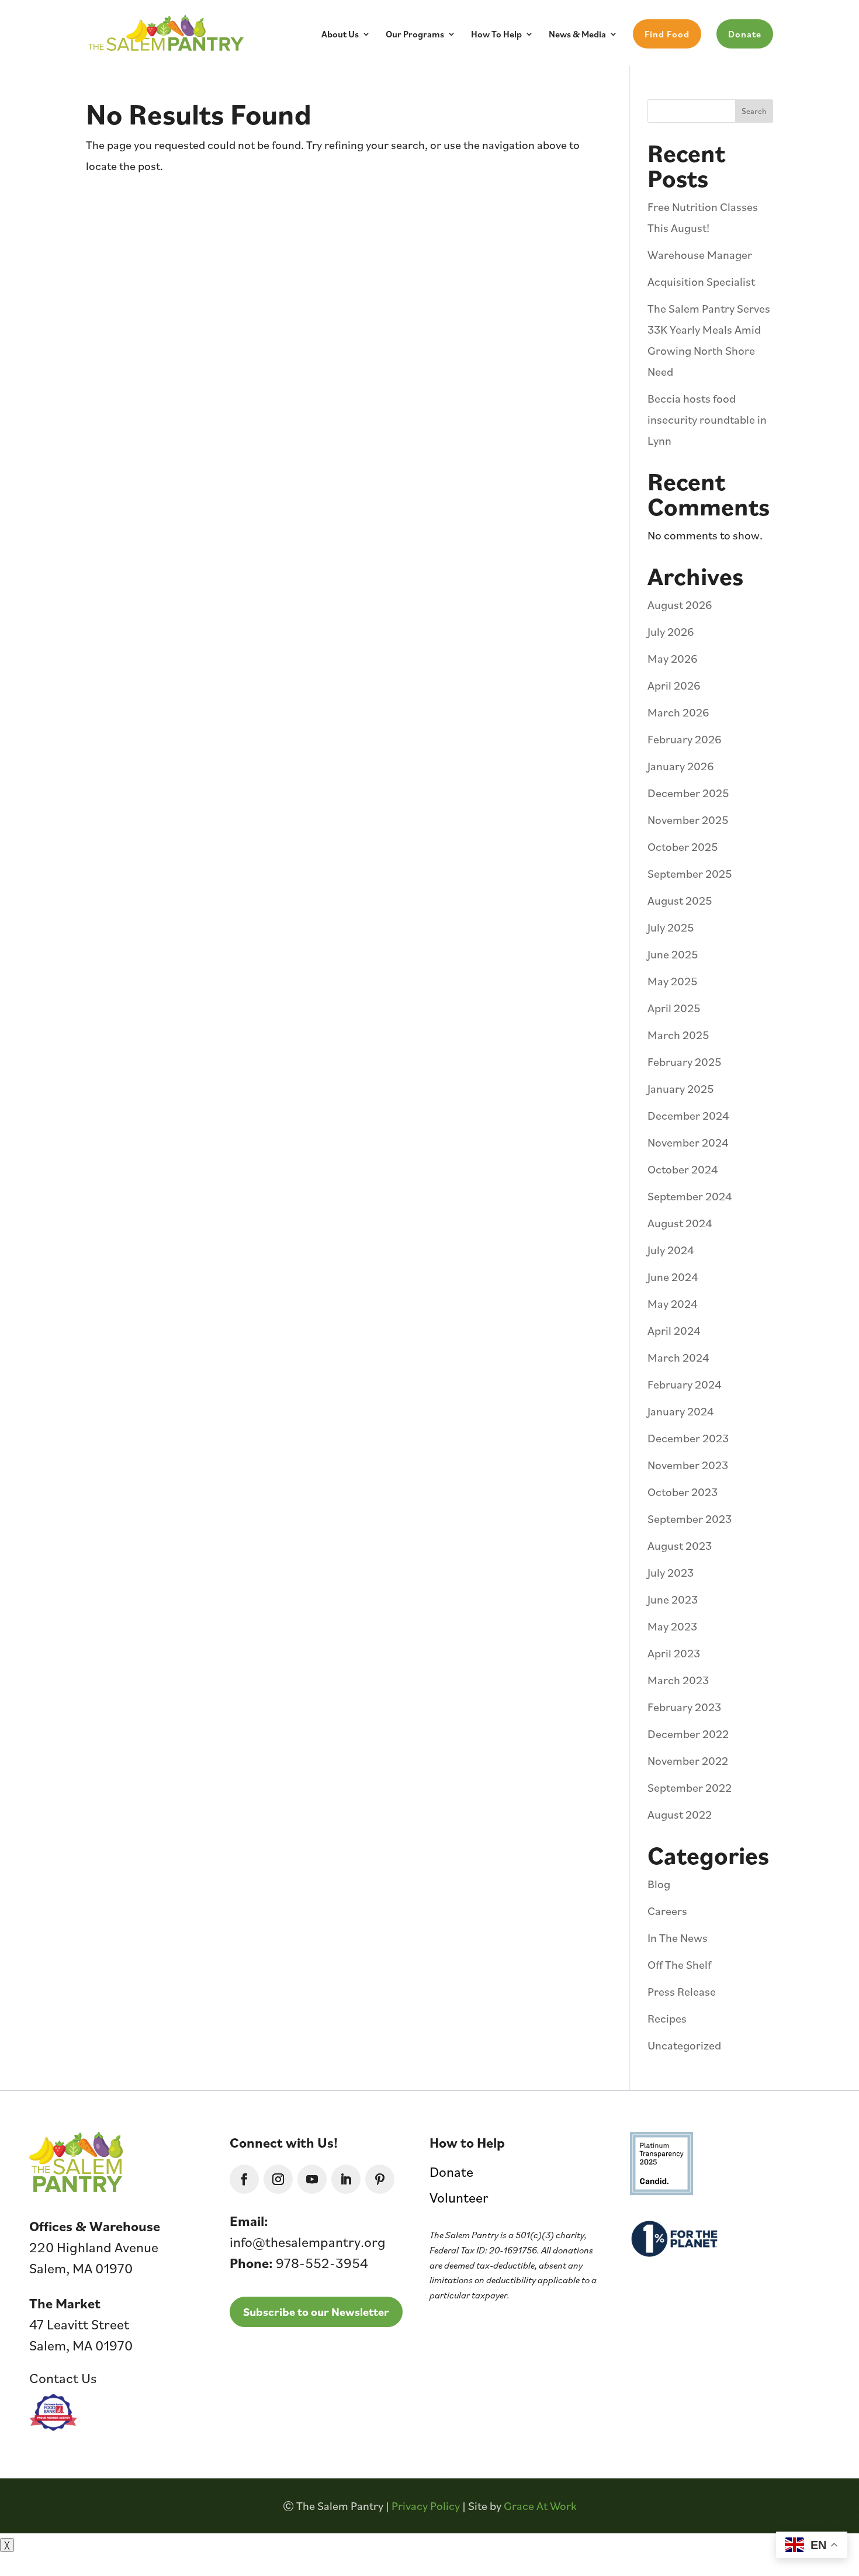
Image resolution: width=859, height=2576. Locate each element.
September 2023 (690, 1519)
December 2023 (688, 1438)
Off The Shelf (679, 1965)
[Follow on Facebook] (244, 2179)
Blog (659, 1884)
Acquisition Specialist (701, 282)
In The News (678, 1938)
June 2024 (673, 1277)
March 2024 (678, 1358)
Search (754, 111)
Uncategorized (684, 2045)
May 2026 (673, 659)
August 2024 (680, 1223)
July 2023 (671, 1573)
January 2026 (681, 766)
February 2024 (685, 1384)
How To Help (496, 35)
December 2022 (688, 1734)
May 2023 (672, 1626)
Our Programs (415, 35)
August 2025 (680, 901)
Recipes (667, 2018)
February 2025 (685, 1062)
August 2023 (680, 1546)
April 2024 (674, 1331)
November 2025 (688, 820)
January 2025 (681, 1089)
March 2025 (678, 1035)
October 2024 (683, 1169)
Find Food (667, 34)
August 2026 (680, 605)
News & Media (577, 35)
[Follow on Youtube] (312, 2179)
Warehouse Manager (700, 255)
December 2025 (688, 793)
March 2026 (678, 712)
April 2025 (674, 1008)
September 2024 (690, 1196)
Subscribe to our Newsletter (316, 2312)
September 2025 (690, 874)
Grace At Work (540, 2506)
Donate (745, 34)
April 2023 (674, 1653)
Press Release (682, 1992)
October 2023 (683, 1492)
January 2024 (681, 1411)
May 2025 (673, 981)
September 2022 (690, 1788)
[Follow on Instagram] (278, 2179)
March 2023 (678, 1680)
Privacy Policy (426, 2506)
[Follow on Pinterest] (380, 2179)
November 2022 (688, 1761)
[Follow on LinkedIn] (346, 2179)
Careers (667, 1911)
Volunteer (459, 2197)
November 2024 (688, 1142)
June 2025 (673, 954)
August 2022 (680, 1815)
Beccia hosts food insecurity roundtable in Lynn (707, 420)
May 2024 (673, 1304)
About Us (340, 35)
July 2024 (671, 1250)
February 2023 (684, 1707)
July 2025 (671, 927)
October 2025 (683, 847)
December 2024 (688, 1116)
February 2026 (685, 739)
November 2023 (688, 1465)
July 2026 (671, 632)
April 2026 (674, 685)
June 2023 (673, 1599)
